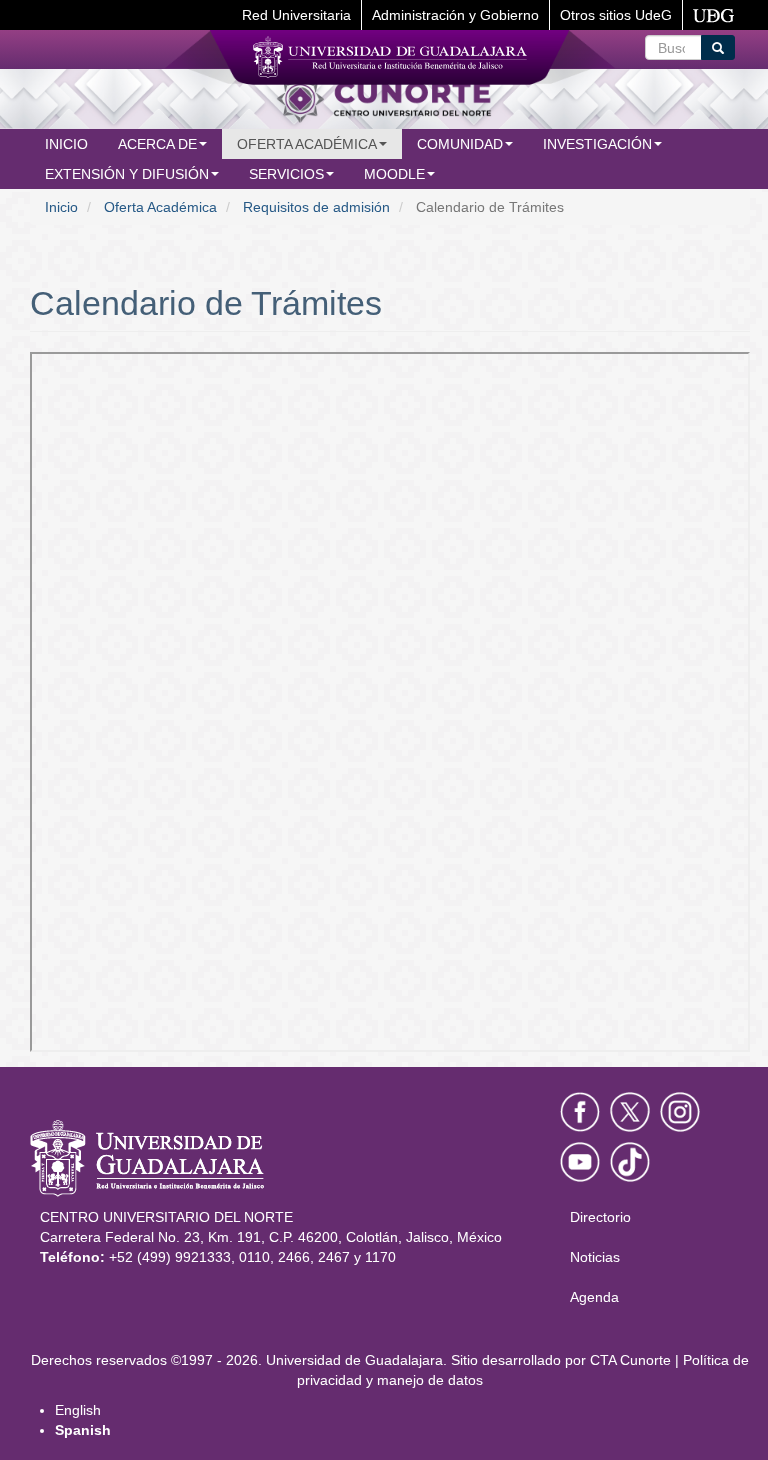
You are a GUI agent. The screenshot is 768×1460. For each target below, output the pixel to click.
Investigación (597, 144)
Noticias (595, 1257)
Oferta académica (307, 144)
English (78, 1410)
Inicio (66, 144)
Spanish (83, 1430)
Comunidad (460, 144)
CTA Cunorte (630, 1360)
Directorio (600, 1217)
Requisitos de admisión (316, 207)
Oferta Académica (160, 207)
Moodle (394, 174)
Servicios (286, 174)
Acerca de (157, 144)
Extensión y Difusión (127, 174)
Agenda (594, 1297)
